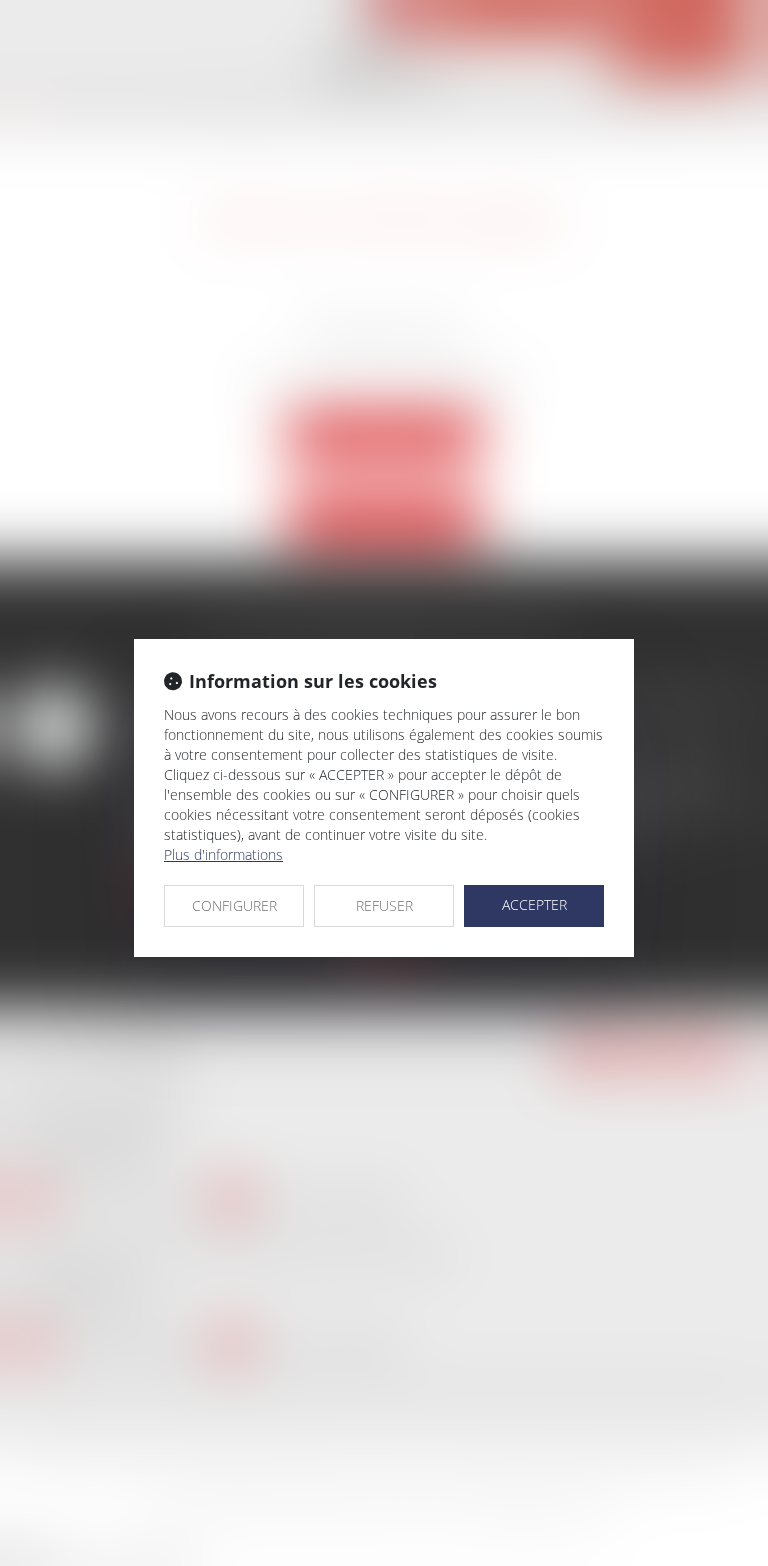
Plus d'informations (223, 854)
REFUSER (384, 905)
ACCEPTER (534, 904)
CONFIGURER (234, 905)
